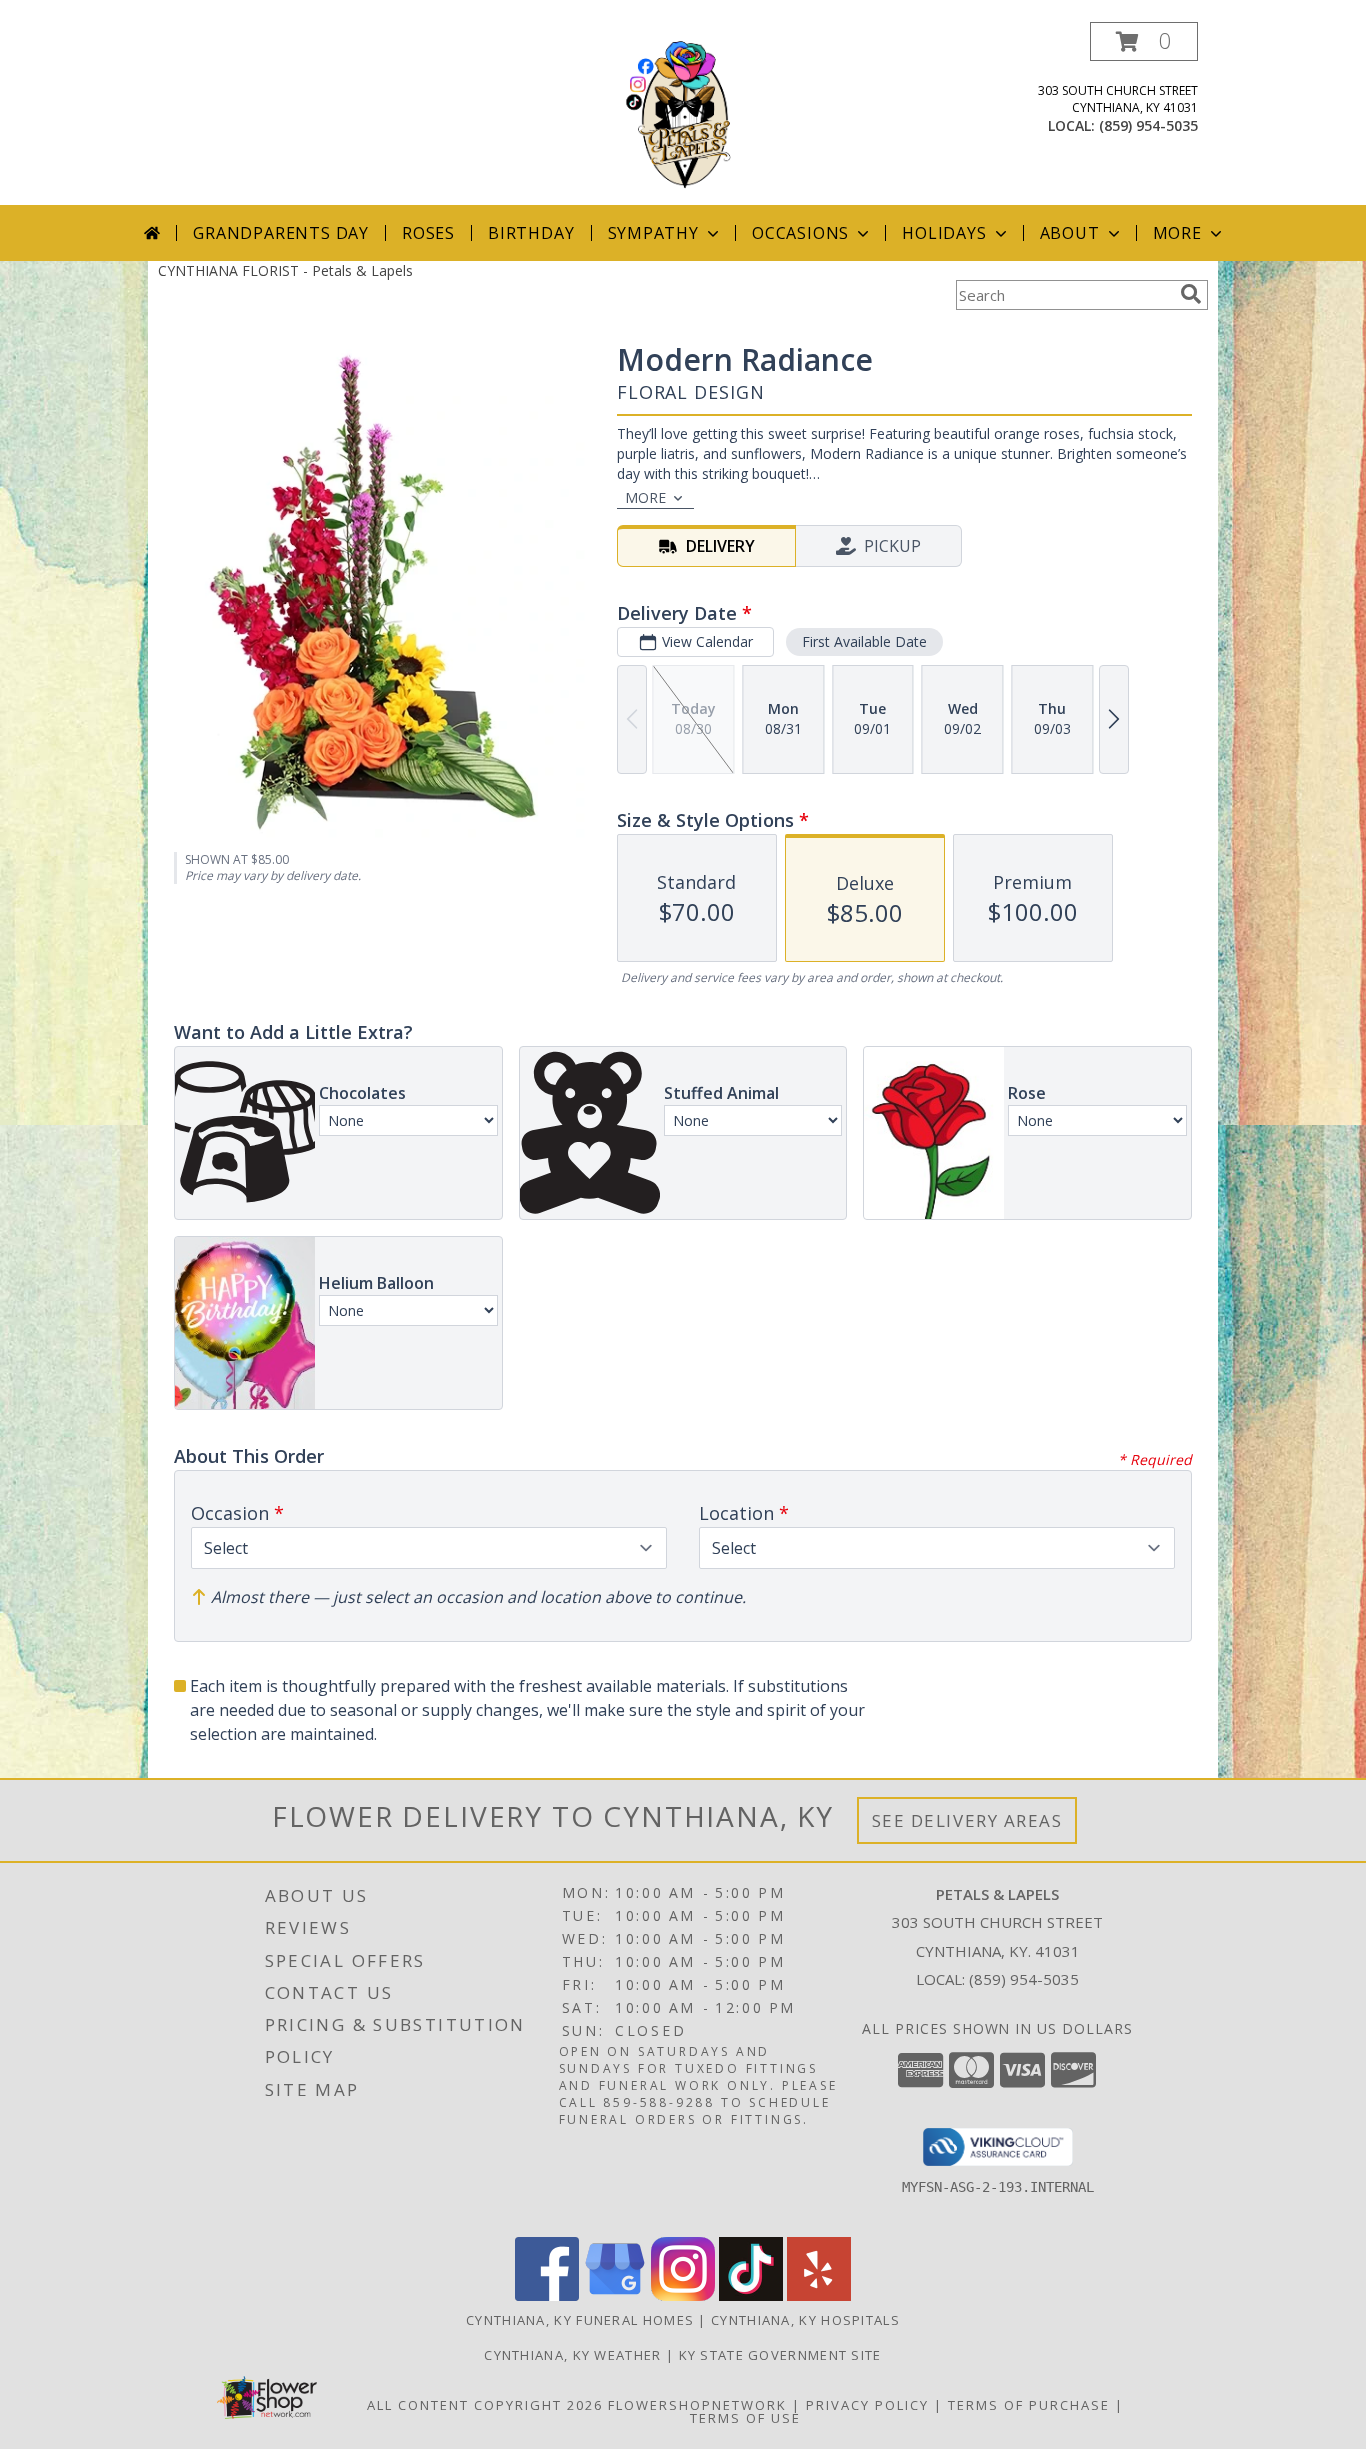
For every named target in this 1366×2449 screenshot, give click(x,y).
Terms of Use (745, 2418)
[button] (1144, 41)
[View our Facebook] (547, 2295)
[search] (1191, 294)
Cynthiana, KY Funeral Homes (580, 2320)
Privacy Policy (867, 2405)
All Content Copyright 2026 (485, 2405)
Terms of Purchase (1029, 2405)
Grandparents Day (281, 233)
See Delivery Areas (967, 1820)
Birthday (531, 233)
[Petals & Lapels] (683, 113)
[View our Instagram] (683, 2295)
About (1070, 233)
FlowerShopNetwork (697, 2405)
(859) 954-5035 (1148, 125)
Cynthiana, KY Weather (572, 2355)
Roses (428, 233)
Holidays (944, 233)
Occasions (800, 233)
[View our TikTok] (751, 2295)
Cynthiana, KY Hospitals (805, 2320)
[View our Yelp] (819, 2295)
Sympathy (653, 233)
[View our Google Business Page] (615, 2295)
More (1177, 233)
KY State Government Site (780, 2355)
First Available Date (864, 641)
